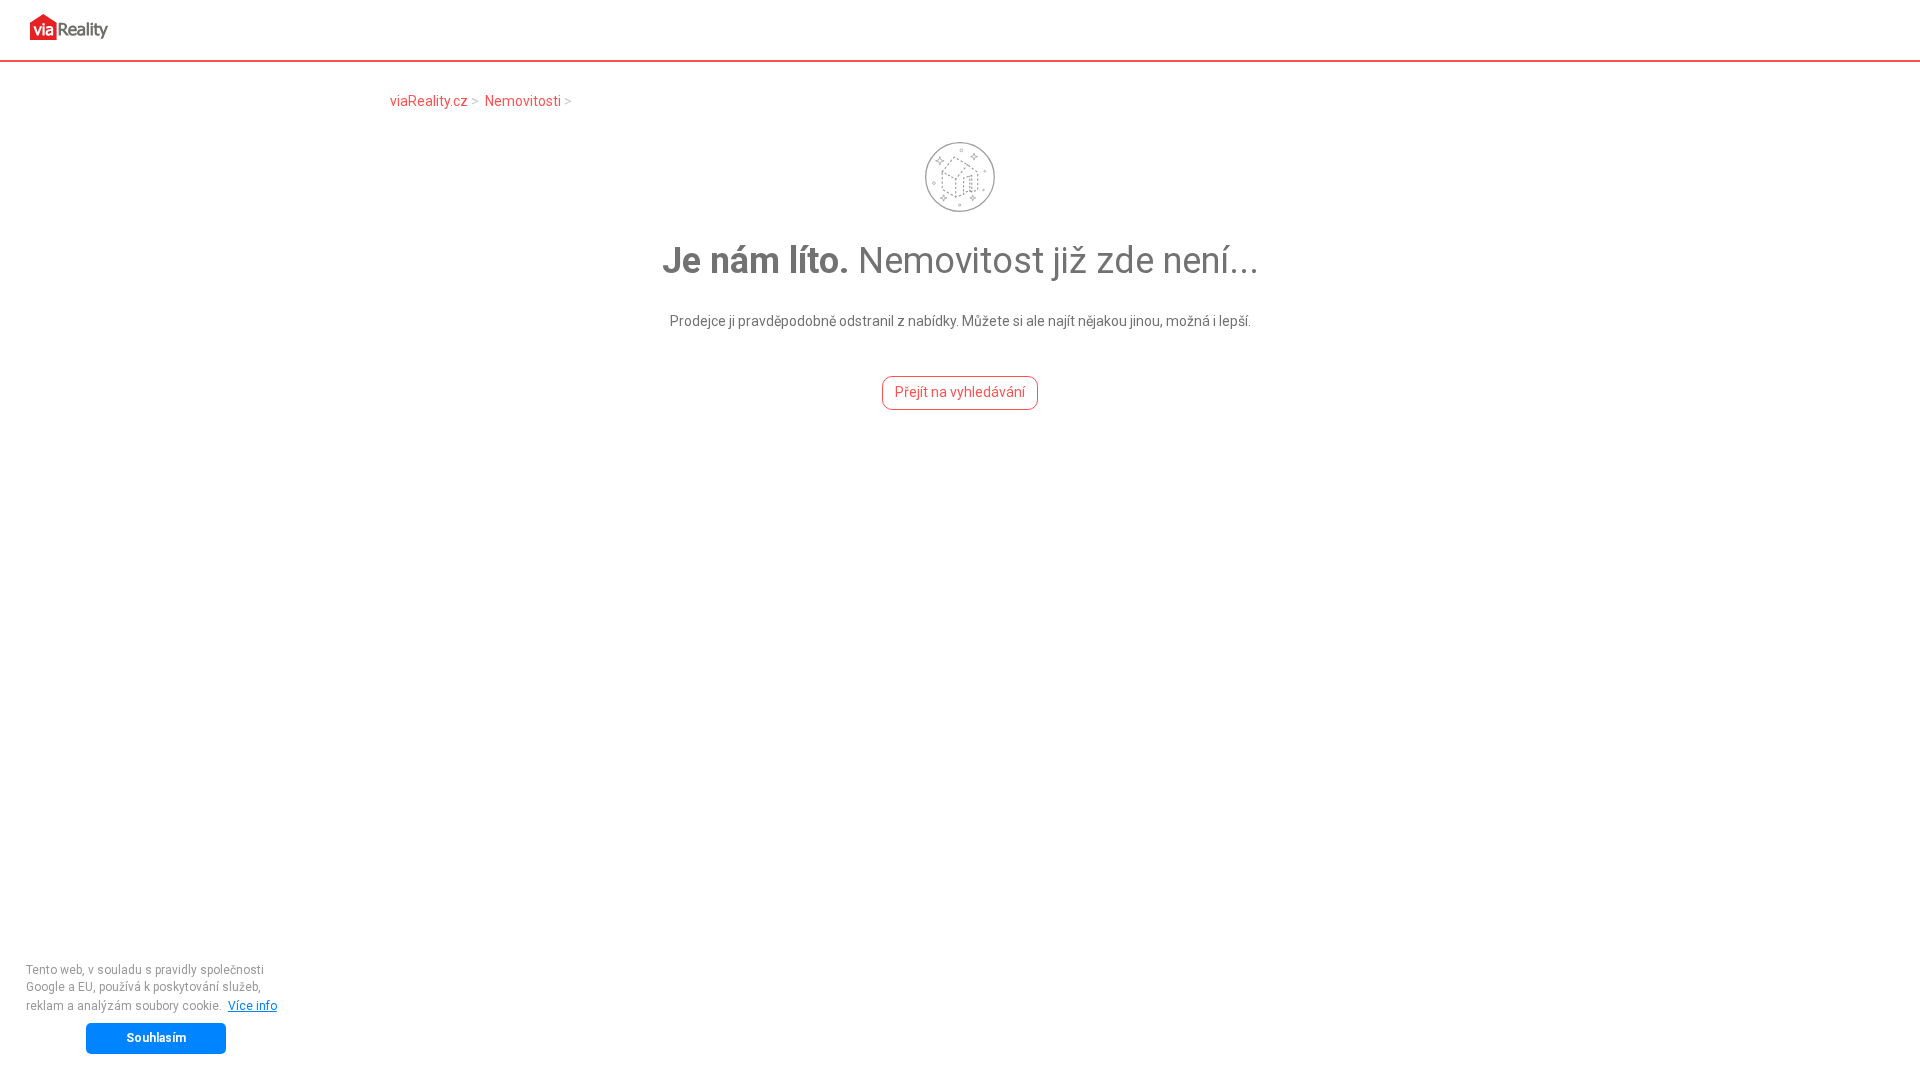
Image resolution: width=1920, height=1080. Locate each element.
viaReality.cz (429, 101)
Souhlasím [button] (156, 1038)
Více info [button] (252, 1006)
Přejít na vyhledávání (960, 392)
